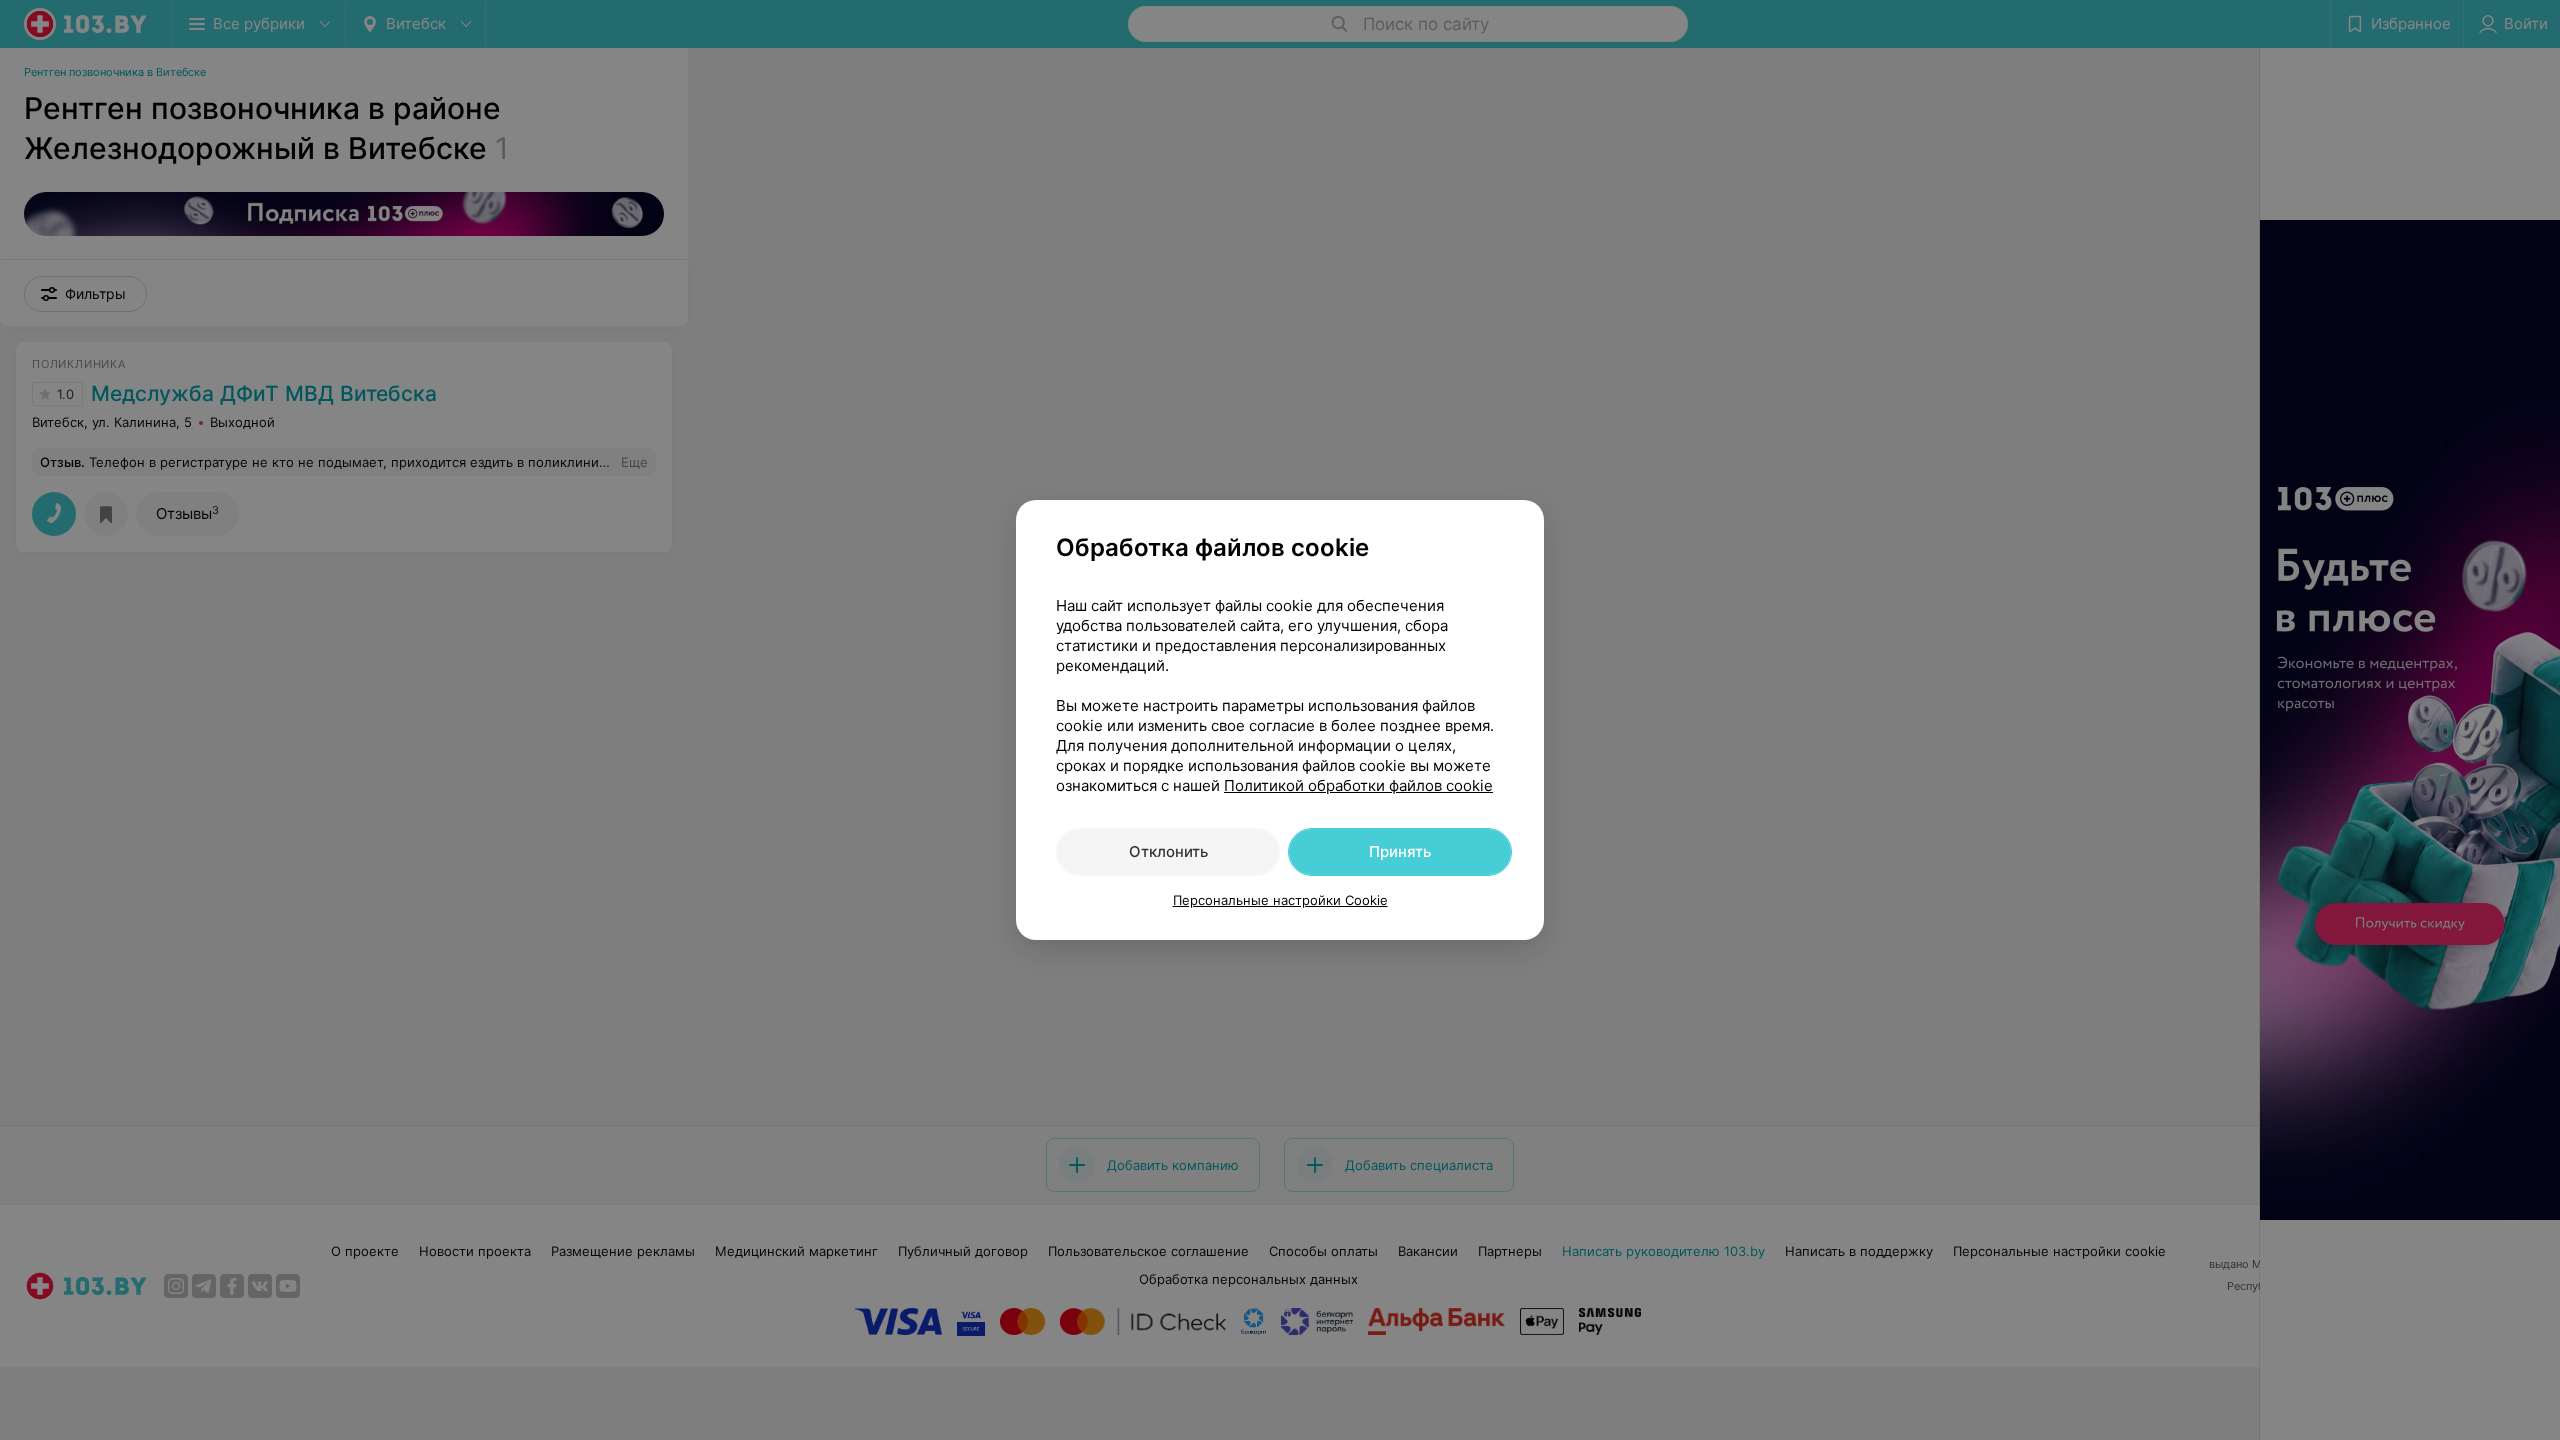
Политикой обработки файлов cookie (1358, 785)
